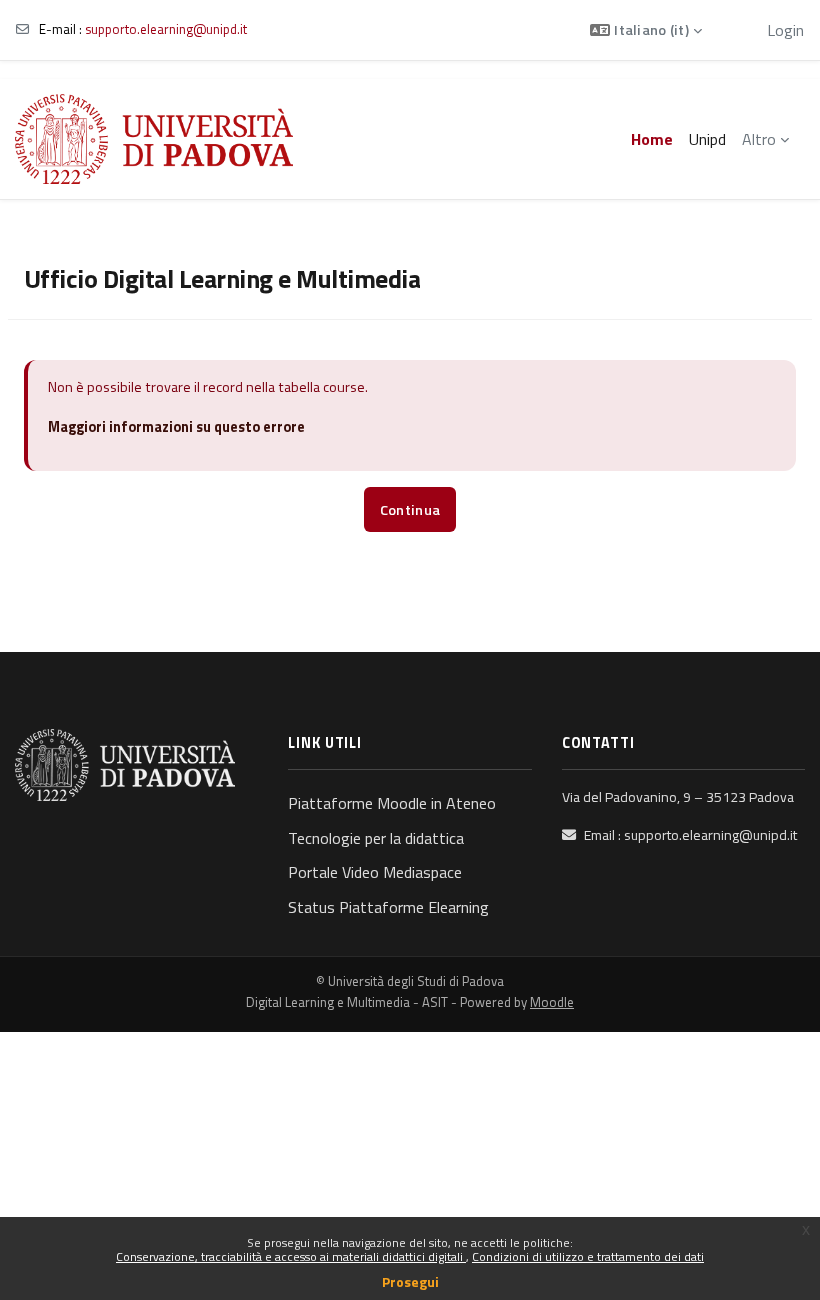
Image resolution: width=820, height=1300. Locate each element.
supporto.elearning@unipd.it (166, 29)
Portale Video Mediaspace (375, 872)
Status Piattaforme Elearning (388, 907)
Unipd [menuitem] (707, 139)
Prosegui (410, 1281)
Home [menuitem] (652, 139)
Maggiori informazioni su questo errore (176, 427)
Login (785, 30)
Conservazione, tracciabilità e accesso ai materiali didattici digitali (291, 1256)
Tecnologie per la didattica (376, 838)
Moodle (552, 1002)
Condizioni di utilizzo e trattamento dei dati (588, 1256)
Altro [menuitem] (759, 139)
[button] (646, 30)
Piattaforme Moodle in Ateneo (392, 803)
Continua (410, 510)
